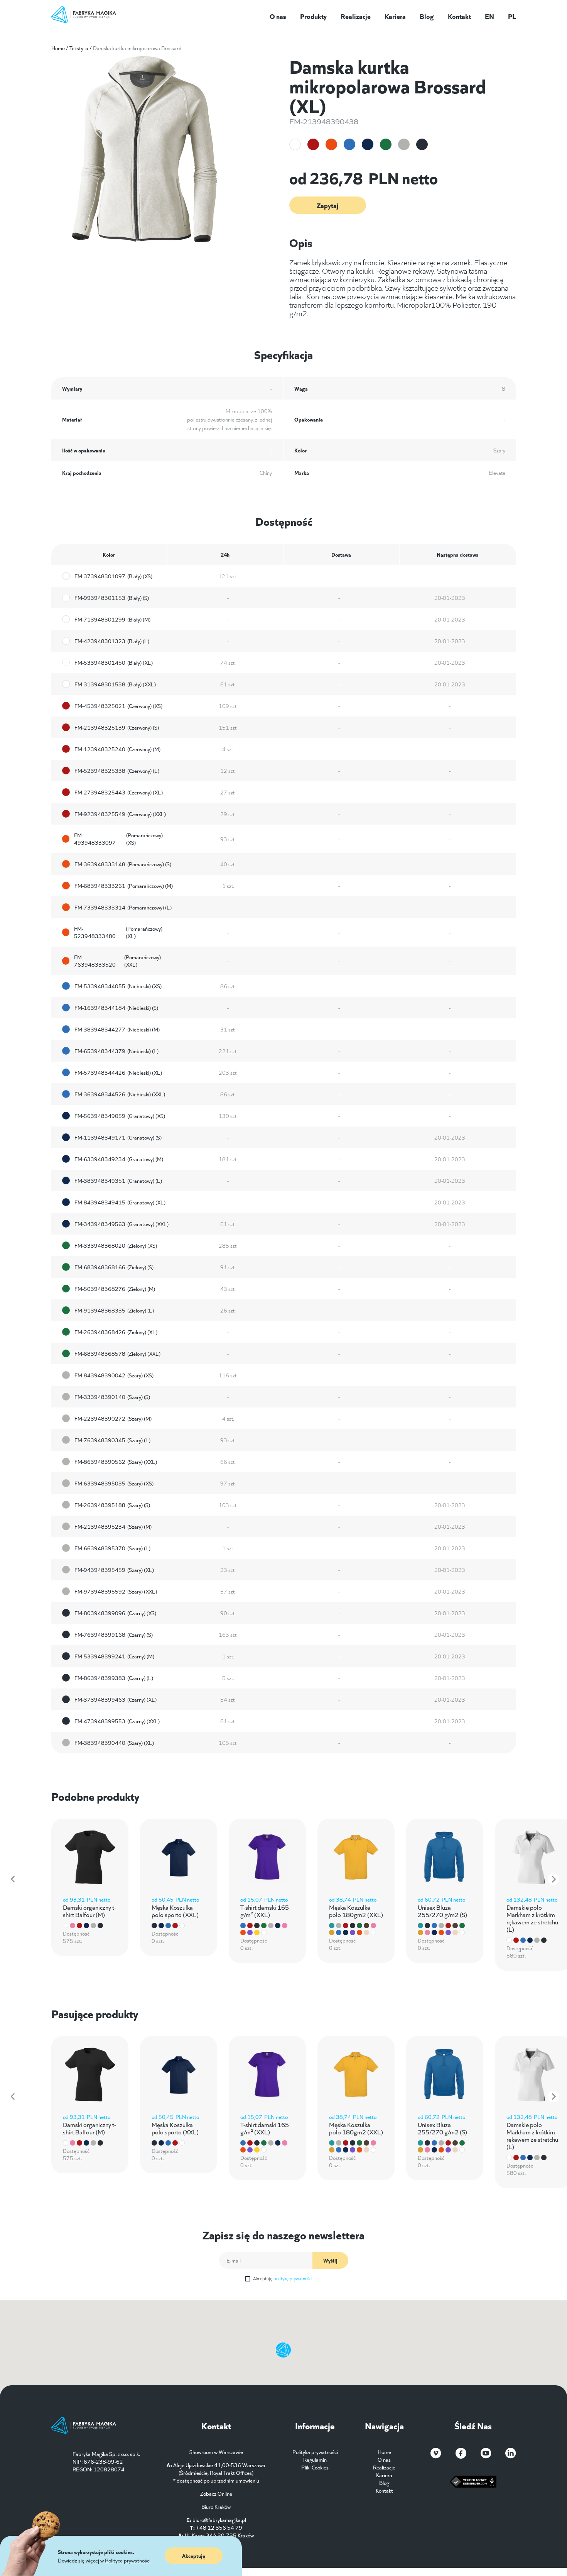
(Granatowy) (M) (119, 1159)
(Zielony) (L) (114, 1310)
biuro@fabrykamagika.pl (219, 2520)
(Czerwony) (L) (117, 771)
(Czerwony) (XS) (118, 706)
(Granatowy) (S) (118, 1137)
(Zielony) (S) (114, 1267)
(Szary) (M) (113, 1418)
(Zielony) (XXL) (117, 1353)
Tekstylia (79, 48)
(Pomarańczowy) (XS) (118, 839)
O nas (278, 16)
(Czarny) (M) (114, 1656)
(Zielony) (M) (115, 1289)
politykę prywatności (293, 2278)
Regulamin (315, 2459)
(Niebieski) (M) (117, 1029)
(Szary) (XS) (114, 1375)
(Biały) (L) (112, 641)
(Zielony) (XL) (116, 1332)
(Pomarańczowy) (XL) (118, 932)
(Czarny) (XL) (116, 1699)
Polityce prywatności (128, 2560)
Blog (427, 16)
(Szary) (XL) (114, 1570)
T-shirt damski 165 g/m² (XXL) (265, 1910)
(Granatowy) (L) (118, 1180)
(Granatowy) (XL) (120, 1202)
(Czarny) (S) (114, 1634)
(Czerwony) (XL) (119, 792)
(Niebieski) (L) (116, 1051)
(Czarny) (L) (114, 1678)
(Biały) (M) (112, 619)
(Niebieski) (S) (116, 1008)
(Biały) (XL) (114, 662)
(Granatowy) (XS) (120, 1116)
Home (58, 48)
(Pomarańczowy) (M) (124, 886)
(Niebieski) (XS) (118, 986)
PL (512, 16)
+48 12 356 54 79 (219, 2527)
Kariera (395, 16)
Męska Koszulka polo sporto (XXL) (175, 1910)
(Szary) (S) (112, 1397)
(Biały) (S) (112, 598)
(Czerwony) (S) (117, 727)
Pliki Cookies (315, 2467)
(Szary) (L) (112, 1440)
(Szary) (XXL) (116, 1462)
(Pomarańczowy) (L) (123, 907)
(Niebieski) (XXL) (120, 1094)
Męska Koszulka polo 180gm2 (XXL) (356, 1910)
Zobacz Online (216, 2493)
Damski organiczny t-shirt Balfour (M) (89, 1910)
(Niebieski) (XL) (118, 1072)
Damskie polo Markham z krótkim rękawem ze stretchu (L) (532, 1918)
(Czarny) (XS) (115, 1613)
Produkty (313, 16)
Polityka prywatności (315, 2452)
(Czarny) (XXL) (117, 1721)
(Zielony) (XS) (116, 1245)
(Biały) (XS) (113, 576)
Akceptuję (283, 2278)
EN (489, 16)
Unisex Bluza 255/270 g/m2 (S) (442, 1910)
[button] (13, 1879)
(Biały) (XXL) (115, 684)
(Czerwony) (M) (117, 749)
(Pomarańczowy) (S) (123, 864)
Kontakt (459, 16)
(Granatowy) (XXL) (121, 1224)
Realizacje (356, 16)
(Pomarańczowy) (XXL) (118, 961)
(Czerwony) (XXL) (120, 814)
